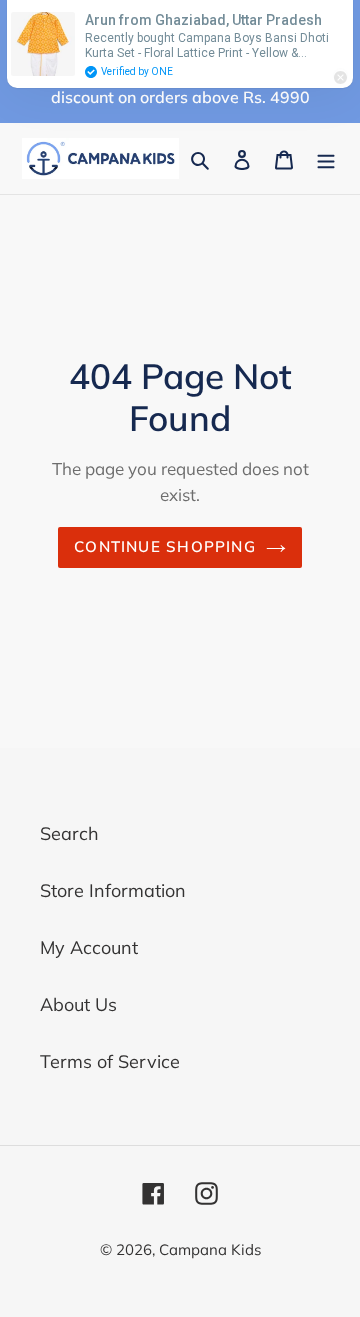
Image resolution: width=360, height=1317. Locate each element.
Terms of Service (110, 1061)
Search (69, 833)
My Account (89, 947)
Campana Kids (210, 1249)
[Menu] (326, 158)
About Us (78, 1004)
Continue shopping (165, 546)
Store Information (113, 890)
